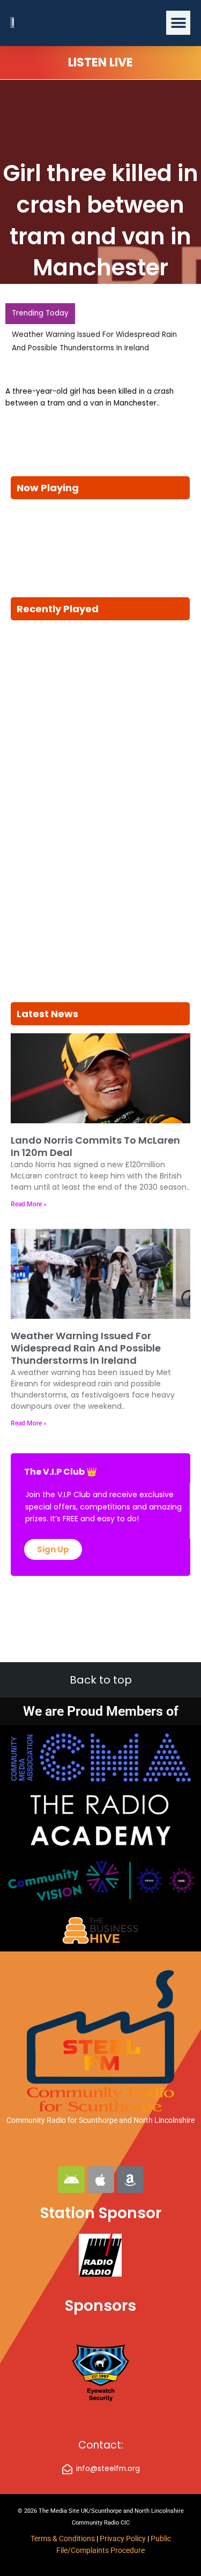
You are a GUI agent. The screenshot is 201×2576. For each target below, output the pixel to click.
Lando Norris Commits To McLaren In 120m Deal (95, 1146)
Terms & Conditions (63, 2539)
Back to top (101, 1680)
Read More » (29, 1204)
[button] (178, 23)
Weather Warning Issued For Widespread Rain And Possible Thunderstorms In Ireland (86, 1348)
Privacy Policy (124, 2539)
